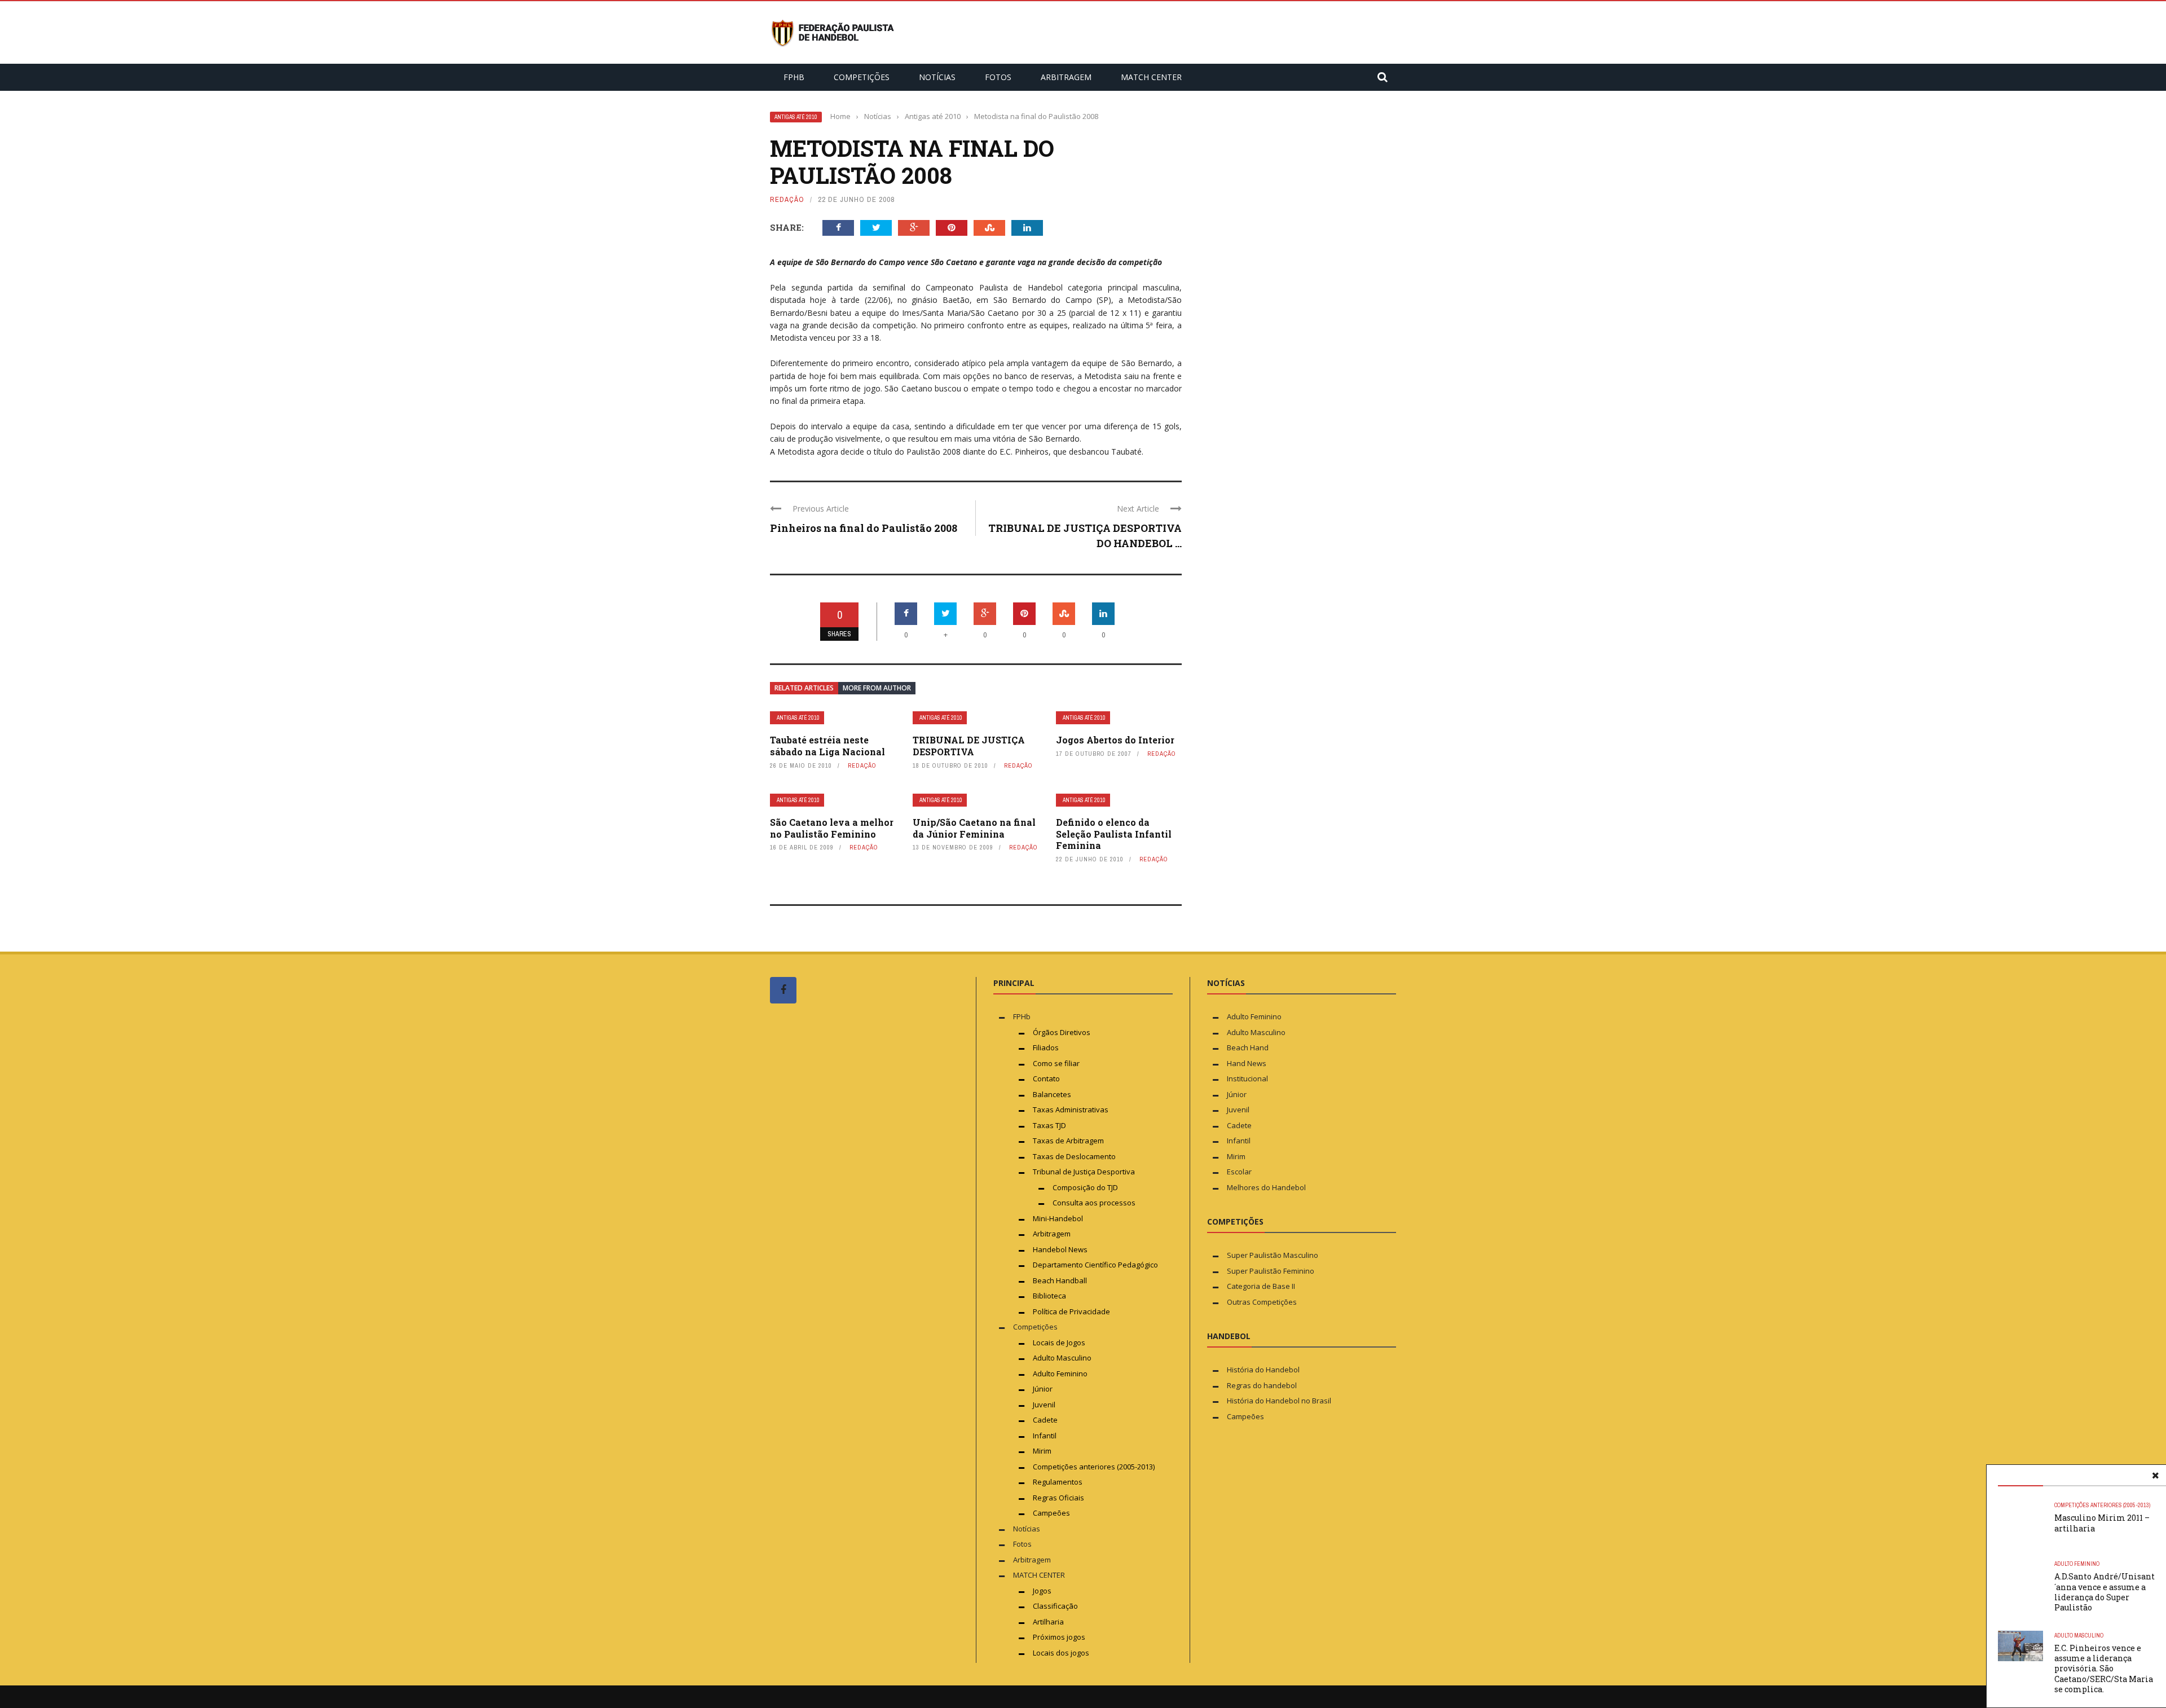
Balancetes (1052, 1094)
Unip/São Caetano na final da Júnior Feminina (974, 828)
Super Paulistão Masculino (1273, 1255)
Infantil (1045, 1436)
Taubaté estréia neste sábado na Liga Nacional (827, 746)
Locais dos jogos (1061, 1653)
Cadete (1045, 1420)
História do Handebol (1263, 1370)
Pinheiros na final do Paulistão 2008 (864, 528)
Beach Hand (1248, 1047)
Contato (1046, 1078)
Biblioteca (1050, 1296)
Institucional (1247, 1078)
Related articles (804, 688)
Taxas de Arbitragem (1068, 1141)
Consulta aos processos (1094, 1203)
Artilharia (1048, 1622)
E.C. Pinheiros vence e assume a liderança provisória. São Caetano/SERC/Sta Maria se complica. (2104, 1669)
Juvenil (1044, 1405)
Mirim (1042, 1451)
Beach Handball (1060, 1280)
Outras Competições (1262, 1302)
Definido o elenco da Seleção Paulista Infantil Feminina (1114, 834)
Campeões (1051, 1513)
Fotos (998, 77)
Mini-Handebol (1058, 1218)
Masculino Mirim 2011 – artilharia (2102, 1523)
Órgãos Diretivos (1062, 1032)
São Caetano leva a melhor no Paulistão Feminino (832, 828)
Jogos (1042, 1591)
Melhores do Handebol (1266, 1187)
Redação (787, 199)
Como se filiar (1056, 1063)
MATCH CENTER (1151, 77)
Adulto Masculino (2079, 1636)
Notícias (937, 77)
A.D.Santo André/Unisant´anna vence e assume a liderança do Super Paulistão (2105, 1592)
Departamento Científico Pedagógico (1095, 1265)
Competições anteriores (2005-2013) (2102, 1505)
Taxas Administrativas (1071, 1110)
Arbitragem (1066, 77)
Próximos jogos (1059, 1637)
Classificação (1055, 1606)
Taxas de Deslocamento (1074, 1156)
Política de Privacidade (1071, 1311)
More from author (877, 688)
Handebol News (1060, 1249)
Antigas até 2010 (796, 117)
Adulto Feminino (2077, 1564)
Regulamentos (1058, 1482)
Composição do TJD (1085, 1187)
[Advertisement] (855, 1226)
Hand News (1247, 1063)
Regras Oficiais (1058, 1498)
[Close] (2155, 1476)
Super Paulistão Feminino (1271, 1271)
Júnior (1043, 1389)
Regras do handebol (1262, 1385)
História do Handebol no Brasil (1279, 1401)
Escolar (1239, 1172)
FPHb (794, 77)
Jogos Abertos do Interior (1115, 740)
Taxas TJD (1049, 1125)
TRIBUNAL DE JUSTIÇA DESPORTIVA (969, 746)
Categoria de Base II (1261, 1286)
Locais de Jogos (1059, 1342)
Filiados (1046, 1047)
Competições (862, 77)
